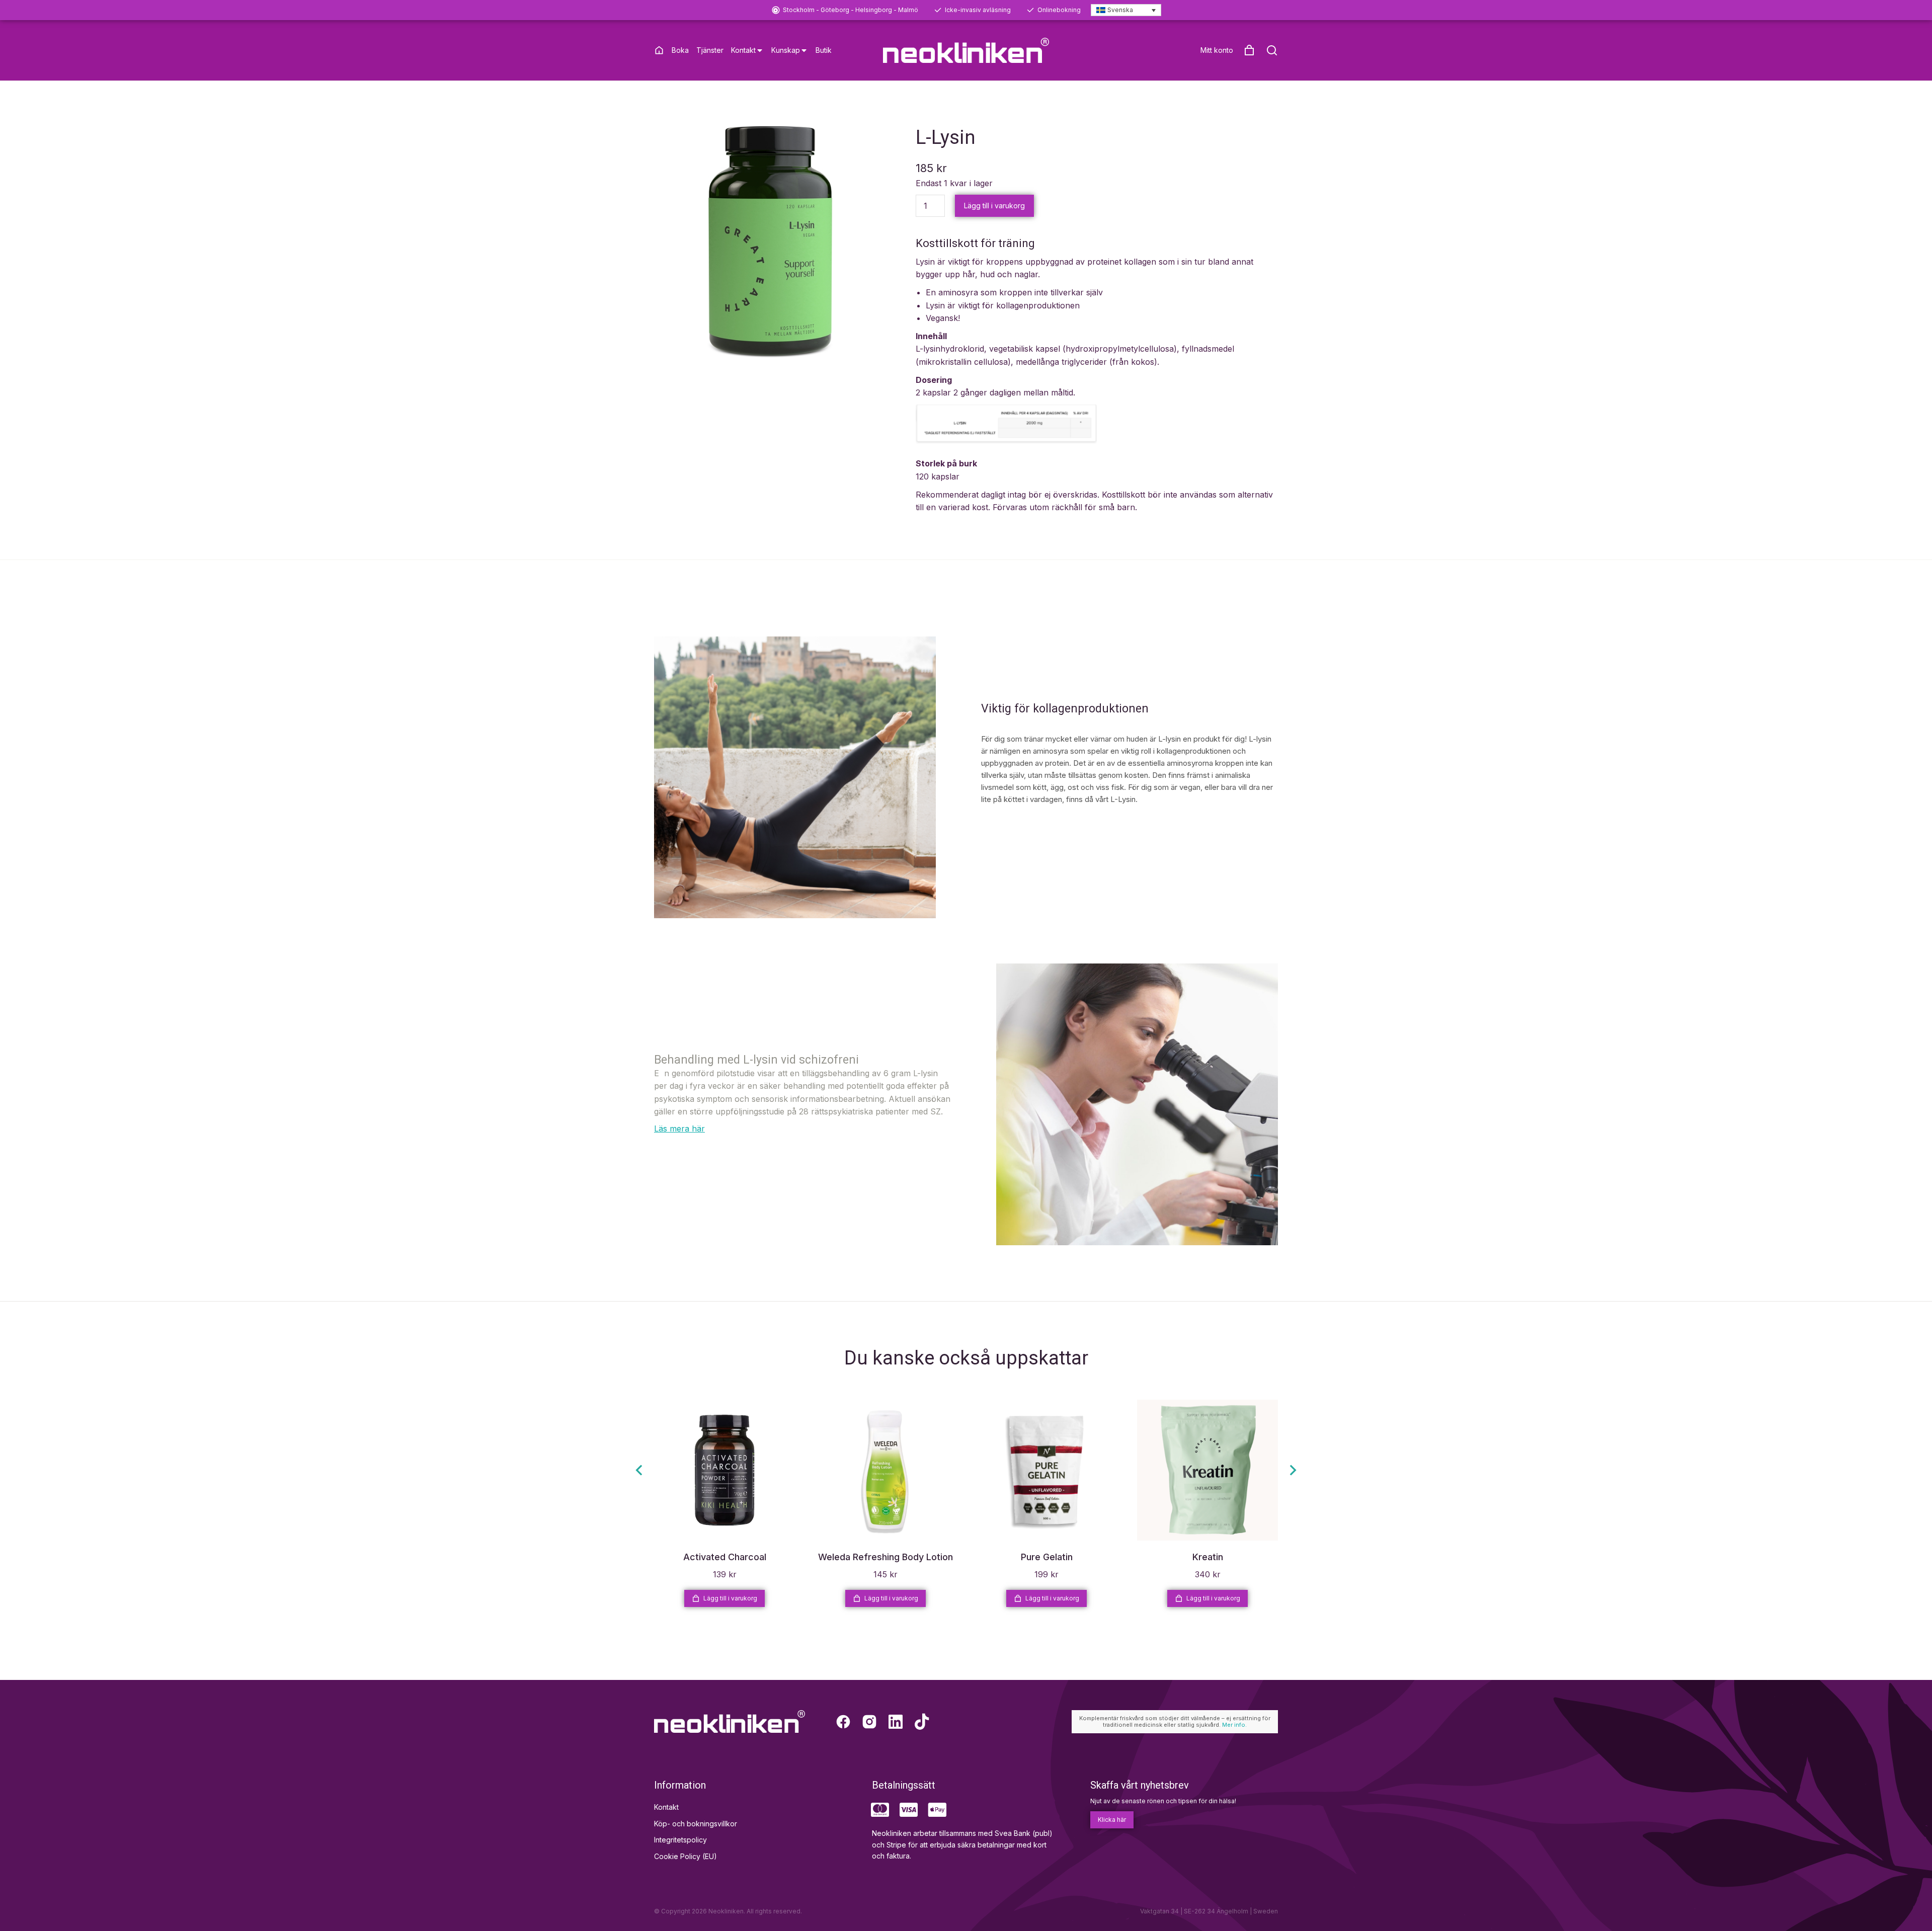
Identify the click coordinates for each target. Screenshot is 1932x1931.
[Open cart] (1249, 50)
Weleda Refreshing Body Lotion (886, 1557)
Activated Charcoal (725, 1557)
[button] (639, 1470)
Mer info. (1234, 1725)
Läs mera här (679, 1129)
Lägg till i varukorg (994, 206)
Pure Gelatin (1047, 1557)
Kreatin (1208, 1557)
